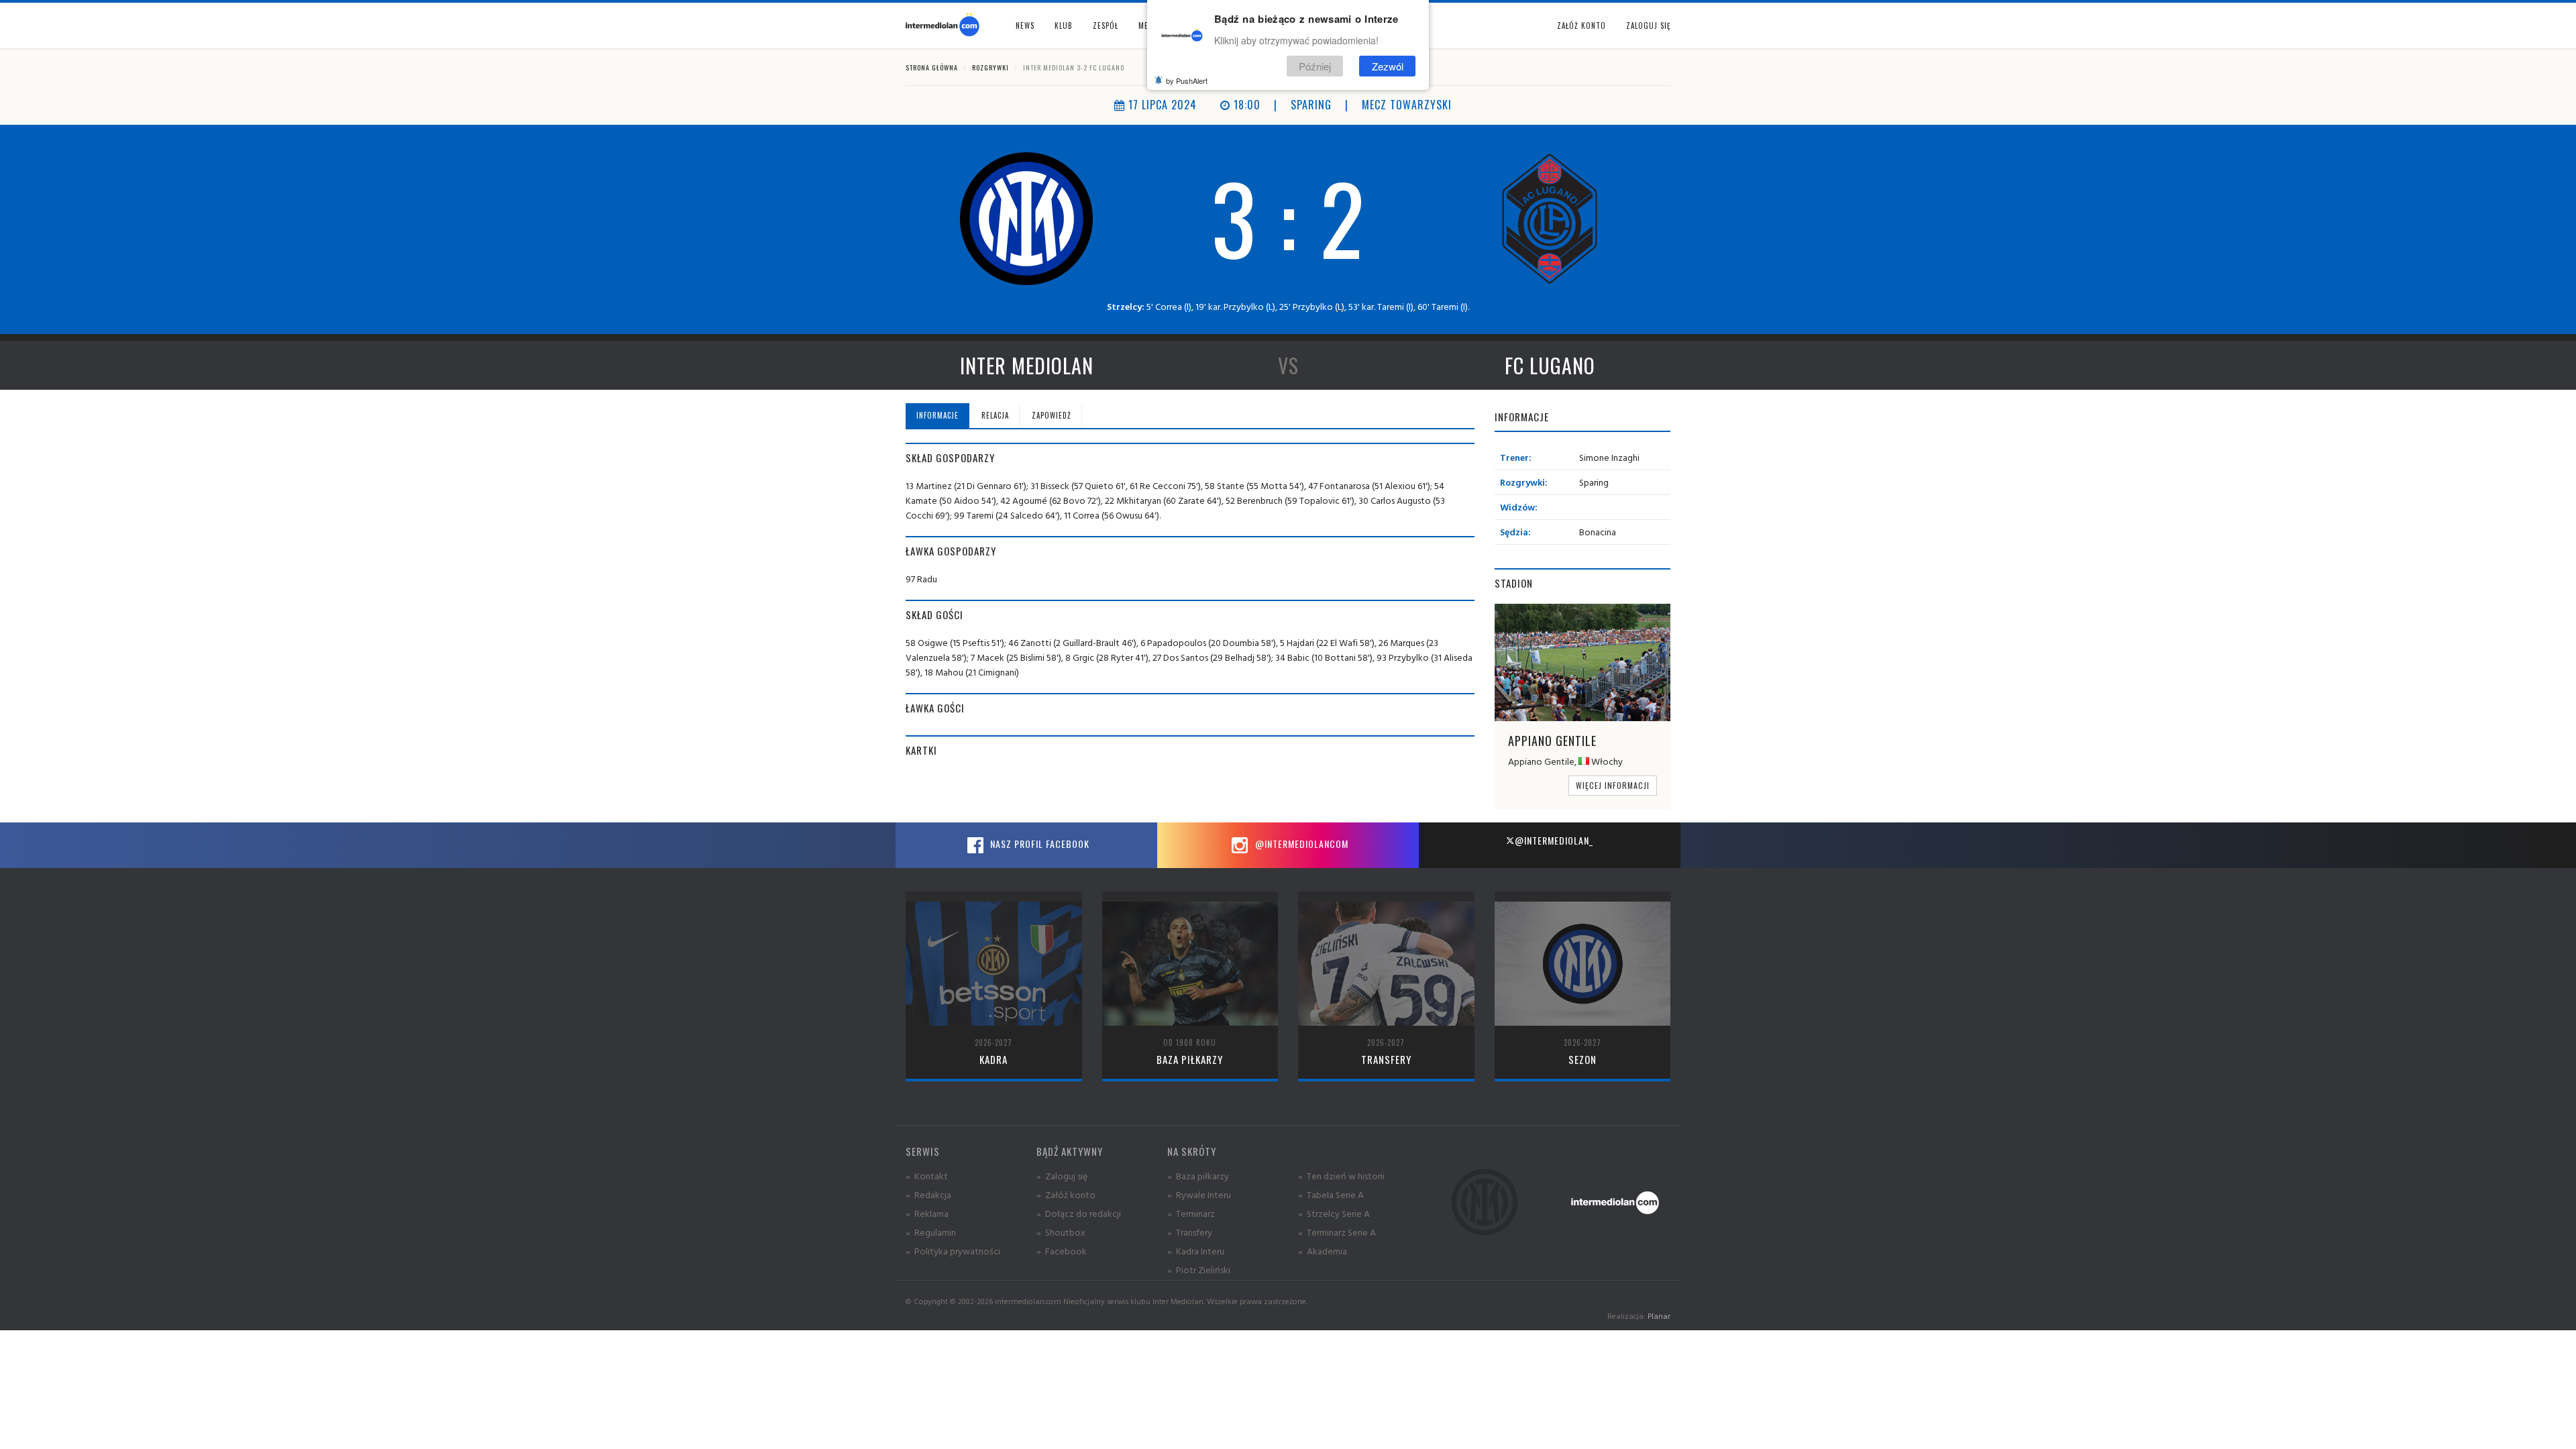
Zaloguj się (1648, 25)
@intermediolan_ (1554, 840)
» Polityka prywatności (953, 1251)
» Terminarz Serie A (1337, 1232)
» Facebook (1062, 1251)
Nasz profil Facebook (1038, 844)
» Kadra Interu (1196, 1251)
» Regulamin (931, 1232)
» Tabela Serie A (1331, 1194)
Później (1315, 66)
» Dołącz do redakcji (1079, 1213)
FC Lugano (1550, 365)
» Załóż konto (1066, 1194)
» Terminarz (1191, 1213)
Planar (1659, 1316)
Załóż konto (1581, 25)
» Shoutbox (1061, 1232)
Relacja (995, 415)
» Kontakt (927, 1176)
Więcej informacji (1613, 785)
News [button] (1025, 25)
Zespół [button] (1106, 25)
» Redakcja (928, 1194)
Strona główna (932, 67)
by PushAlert (1187, 80)
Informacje (937, 415)
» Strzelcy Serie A (1334, 1213)
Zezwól (1388, 66)
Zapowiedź (1052, 415)
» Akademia (1323, 1251)
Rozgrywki (990, 67)
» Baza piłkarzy (1198, 1176)
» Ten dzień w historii (1341, 1176)
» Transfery (1190, 1232)
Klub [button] (1064, 25)
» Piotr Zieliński (1199, 1270)
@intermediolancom (1300, 844)
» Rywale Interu (1199, 1194)
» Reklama (927, 1213)
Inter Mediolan (1027, 365)
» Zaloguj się (1062, 1176)
